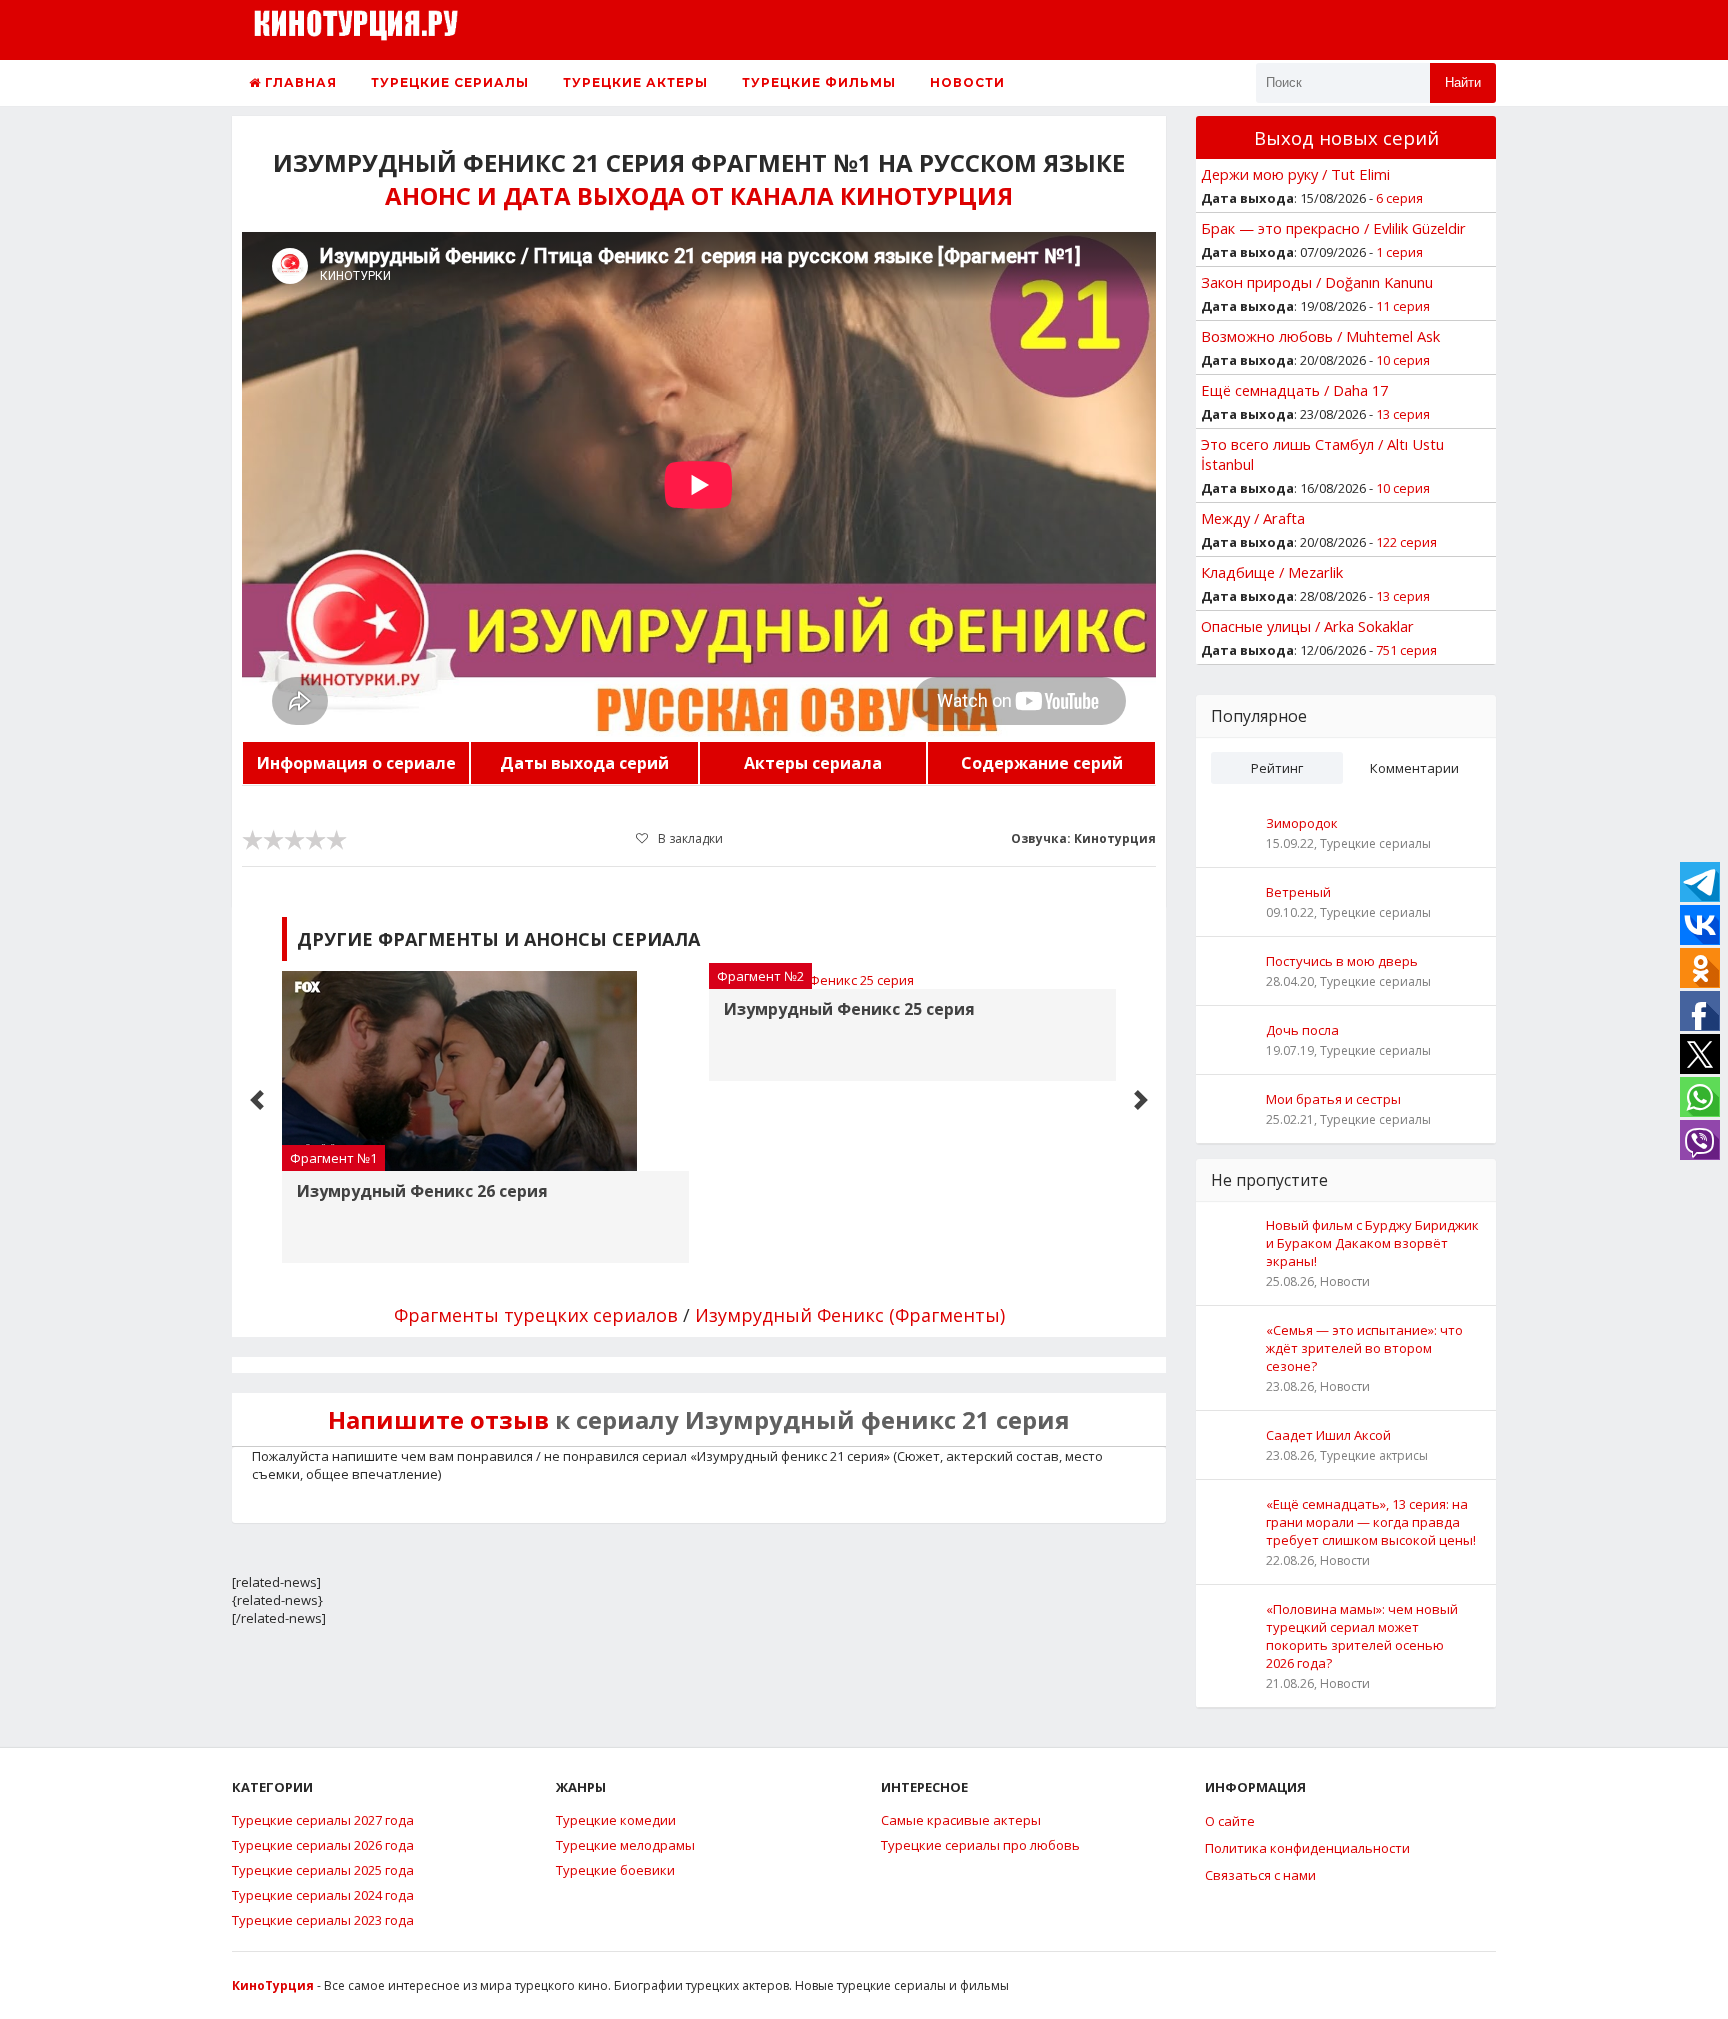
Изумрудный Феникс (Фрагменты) (850, 1315)
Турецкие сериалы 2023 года (323, 1920)
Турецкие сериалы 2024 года (323, 1895)
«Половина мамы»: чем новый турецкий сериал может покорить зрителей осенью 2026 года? (1362, 1636)
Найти (1463, 82)
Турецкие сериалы (450, 82)
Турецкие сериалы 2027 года (323, 1820)
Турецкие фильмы (819, 82)
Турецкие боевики (615, 1870)
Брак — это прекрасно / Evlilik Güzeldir (1333, 228)
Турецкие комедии (616, 1820)
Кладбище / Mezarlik (1272, 572)
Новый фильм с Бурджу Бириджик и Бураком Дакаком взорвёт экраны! (1372, 1243)
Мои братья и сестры (1333, 1099)
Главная (299, 82)
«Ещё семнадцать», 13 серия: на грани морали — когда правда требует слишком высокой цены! (1371, 1522)
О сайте (1230, 1821)
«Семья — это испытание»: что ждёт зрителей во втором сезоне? (1364, 1348)
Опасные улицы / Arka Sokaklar (1307, 626)
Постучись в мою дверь (1342, 961)
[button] (257, 1100)
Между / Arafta (1253, 518)
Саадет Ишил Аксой (1328, 1435)
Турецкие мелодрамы (625, 1845)
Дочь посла (1302, 1030)
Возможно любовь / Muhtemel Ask (1320, 336)
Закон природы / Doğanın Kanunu (1317, 282)
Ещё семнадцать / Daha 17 (1294, 390)
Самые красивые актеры (961, 1820)
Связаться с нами (1260, 1875)
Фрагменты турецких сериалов (536, 1315)
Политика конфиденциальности (1307, 1848)
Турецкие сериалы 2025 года (323, 1870)
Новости (967, 82)
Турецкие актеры (635, 82)
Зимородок (1302, 823)
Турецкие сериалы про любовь (980, 1845)
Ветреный (1298, 892)
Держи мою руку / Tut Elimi (1295, 174)
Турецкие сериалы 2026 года (323, 1845)
